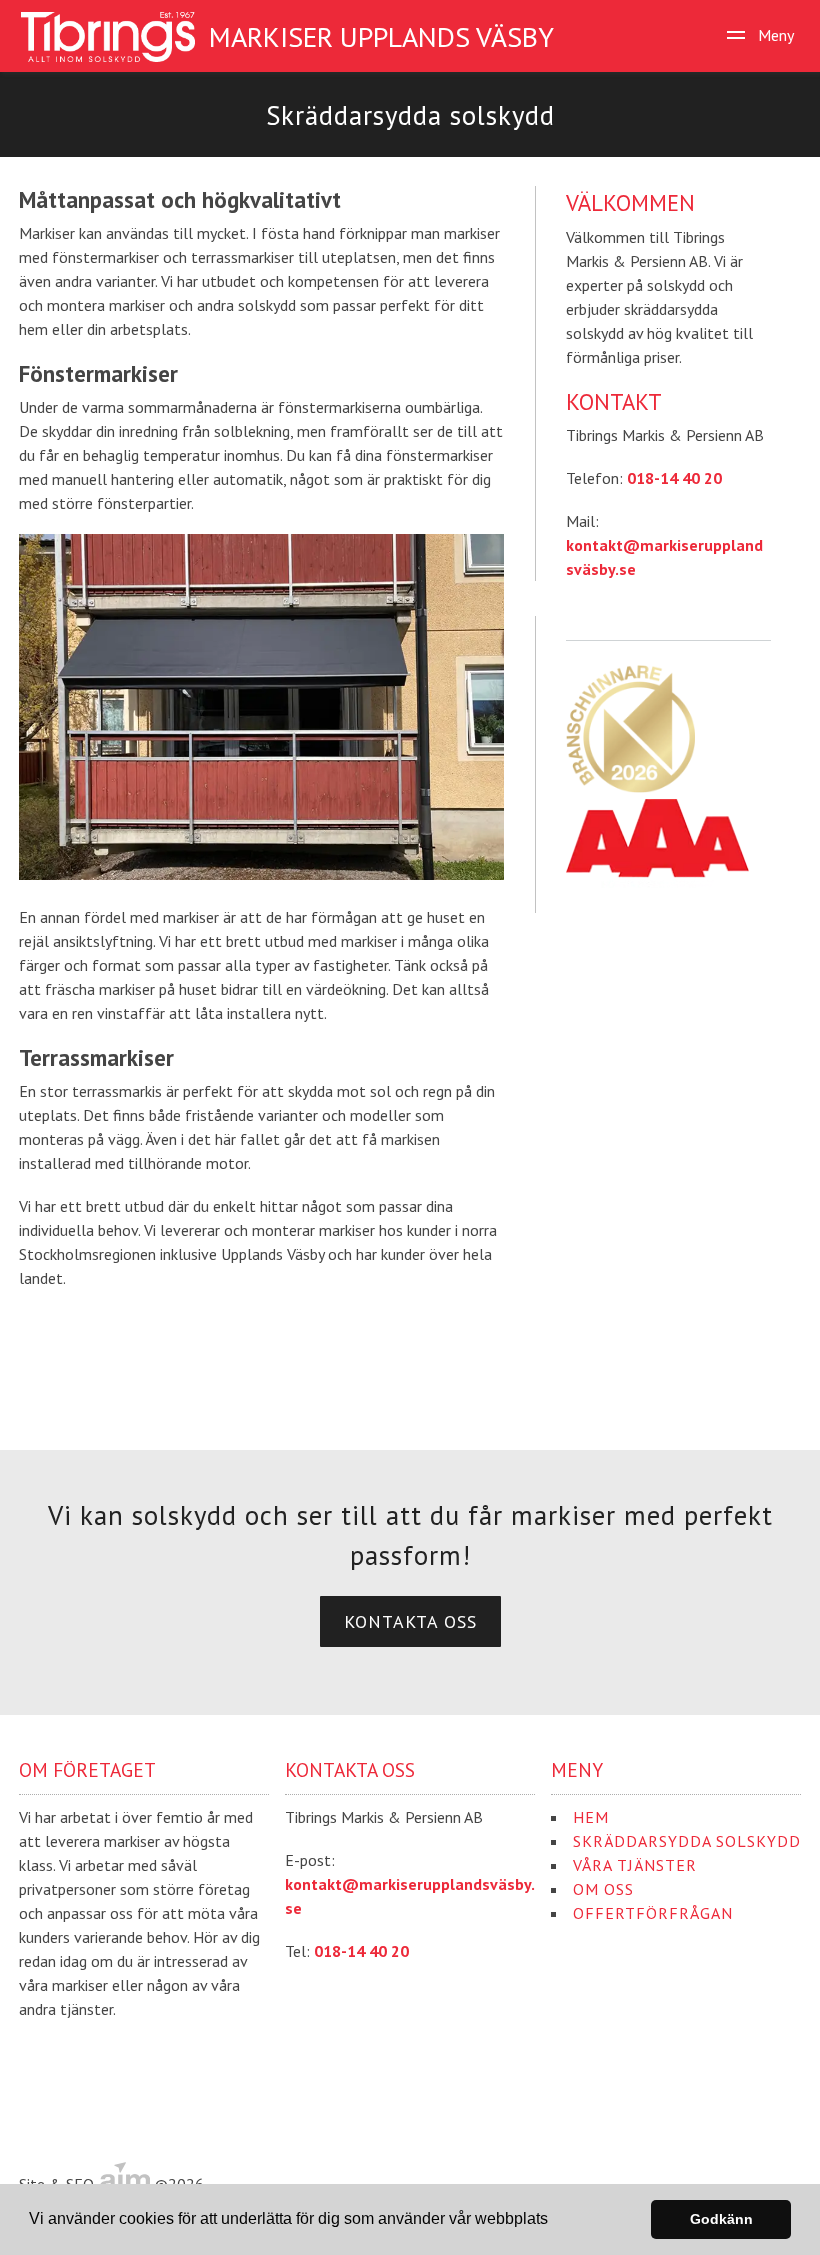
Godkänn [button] (721, 2219)
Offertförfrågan (653, 1913)
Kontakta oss (410, 1621)
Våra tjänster (635, 1865)
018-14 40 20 (674, 478)
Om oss (603, 1889)
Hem (591, 1817)
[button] (555, 2221)
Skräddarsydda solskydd (687, 1841)
